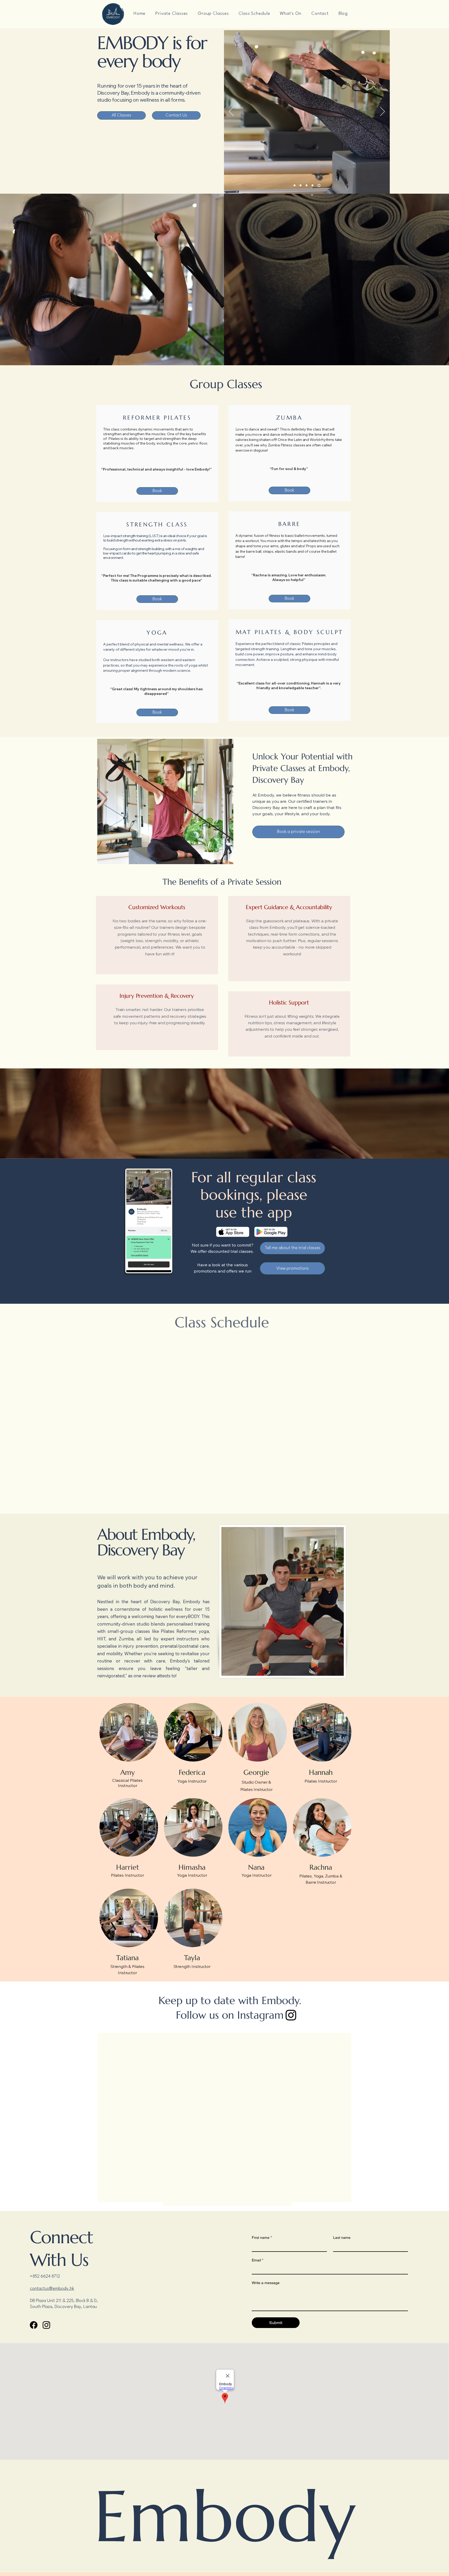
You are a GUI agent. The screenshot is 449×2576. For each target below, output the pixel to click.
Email (257, 2264)
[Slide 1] (295, 185)
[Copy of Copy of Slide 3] (319, 185)
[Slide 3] (306, 185)
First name (262, 2241)
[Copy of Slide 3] (313, 185)
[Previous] (231, 112)
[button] (291, 14)
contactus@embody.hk (52, 2293)
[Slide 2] (301, 185)
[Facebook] (34, 2329)
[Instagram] (291, 2015)
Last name (342, 2241)
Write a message (266, 2287)
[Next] (382, 112)
